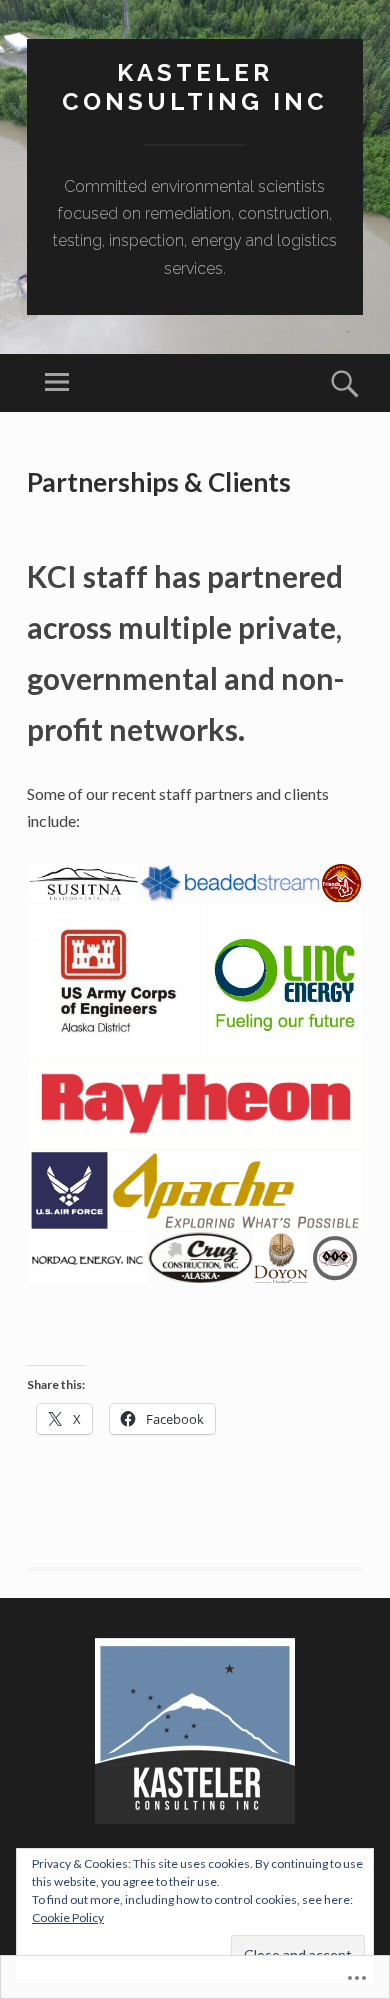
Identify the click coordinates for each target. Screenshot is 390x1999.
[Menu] (57, 383)
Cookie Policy (68, 1917)
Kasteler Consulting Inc (195, 87)
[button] (82, 883)
